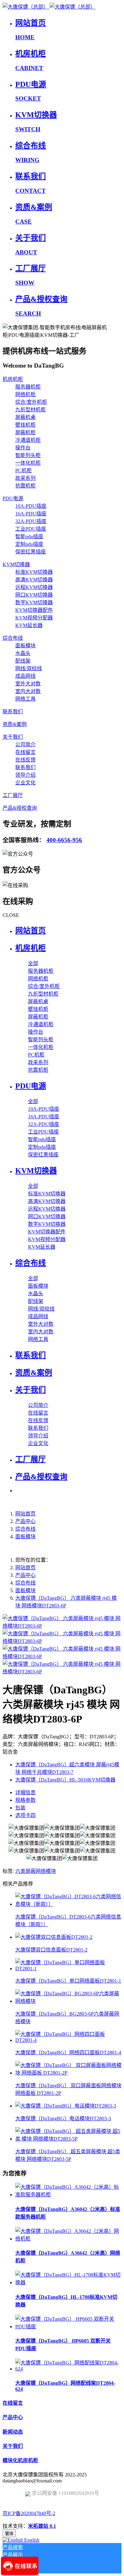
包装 (20, 1808)
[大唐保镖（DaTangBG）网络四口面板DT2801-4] (68, 2040)
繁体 (9, 2534)
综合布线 (25, 1529)
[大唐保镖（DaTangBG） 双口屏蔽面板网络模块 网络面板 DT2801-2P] (68, 2073)
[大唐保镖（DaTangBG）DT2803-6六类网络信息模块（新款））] (68, 1904)
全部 (33, 963)
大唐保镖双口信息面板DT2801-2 (51, 1950)
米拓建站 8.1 (42, 2526)
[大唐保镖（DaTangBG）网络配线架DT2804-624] (68, 2369)
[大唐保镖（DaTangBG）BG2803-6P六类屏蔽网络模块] (68, 2001)
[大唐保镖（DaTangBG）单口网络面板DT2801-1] (68, 1968)
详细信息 (25, 1792)
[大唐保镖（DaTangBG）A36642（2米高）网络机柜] (68, 2239)
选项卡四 (25, 1815)
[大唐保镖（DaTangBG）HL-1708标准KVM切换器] (68, 2282)
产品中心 (25, 1521)
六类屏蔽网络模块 (36, 1871)
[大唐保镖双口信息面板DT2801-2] (54, 1937)
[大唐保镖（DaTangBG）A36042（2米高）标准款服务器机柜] (68, 2195)
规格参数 (25, 1800)
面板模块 (25, 1536)
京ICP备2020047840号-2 (29, 2513)
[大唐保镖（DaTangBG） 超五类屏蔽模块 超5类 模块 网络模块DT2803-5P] (68, 2139)
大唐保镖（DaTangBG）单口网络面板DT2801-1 (68, 1981)
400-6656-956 (64, 840)
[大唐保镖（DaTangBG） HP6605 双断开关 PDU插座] (68, 2327)
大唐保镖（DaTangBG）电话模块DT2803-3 (63, 2118)
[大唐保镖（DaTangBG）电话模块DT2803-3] (66, 2106)
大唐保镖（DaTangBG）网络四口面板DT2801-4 (68, 2053)
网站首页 (31, 931)
